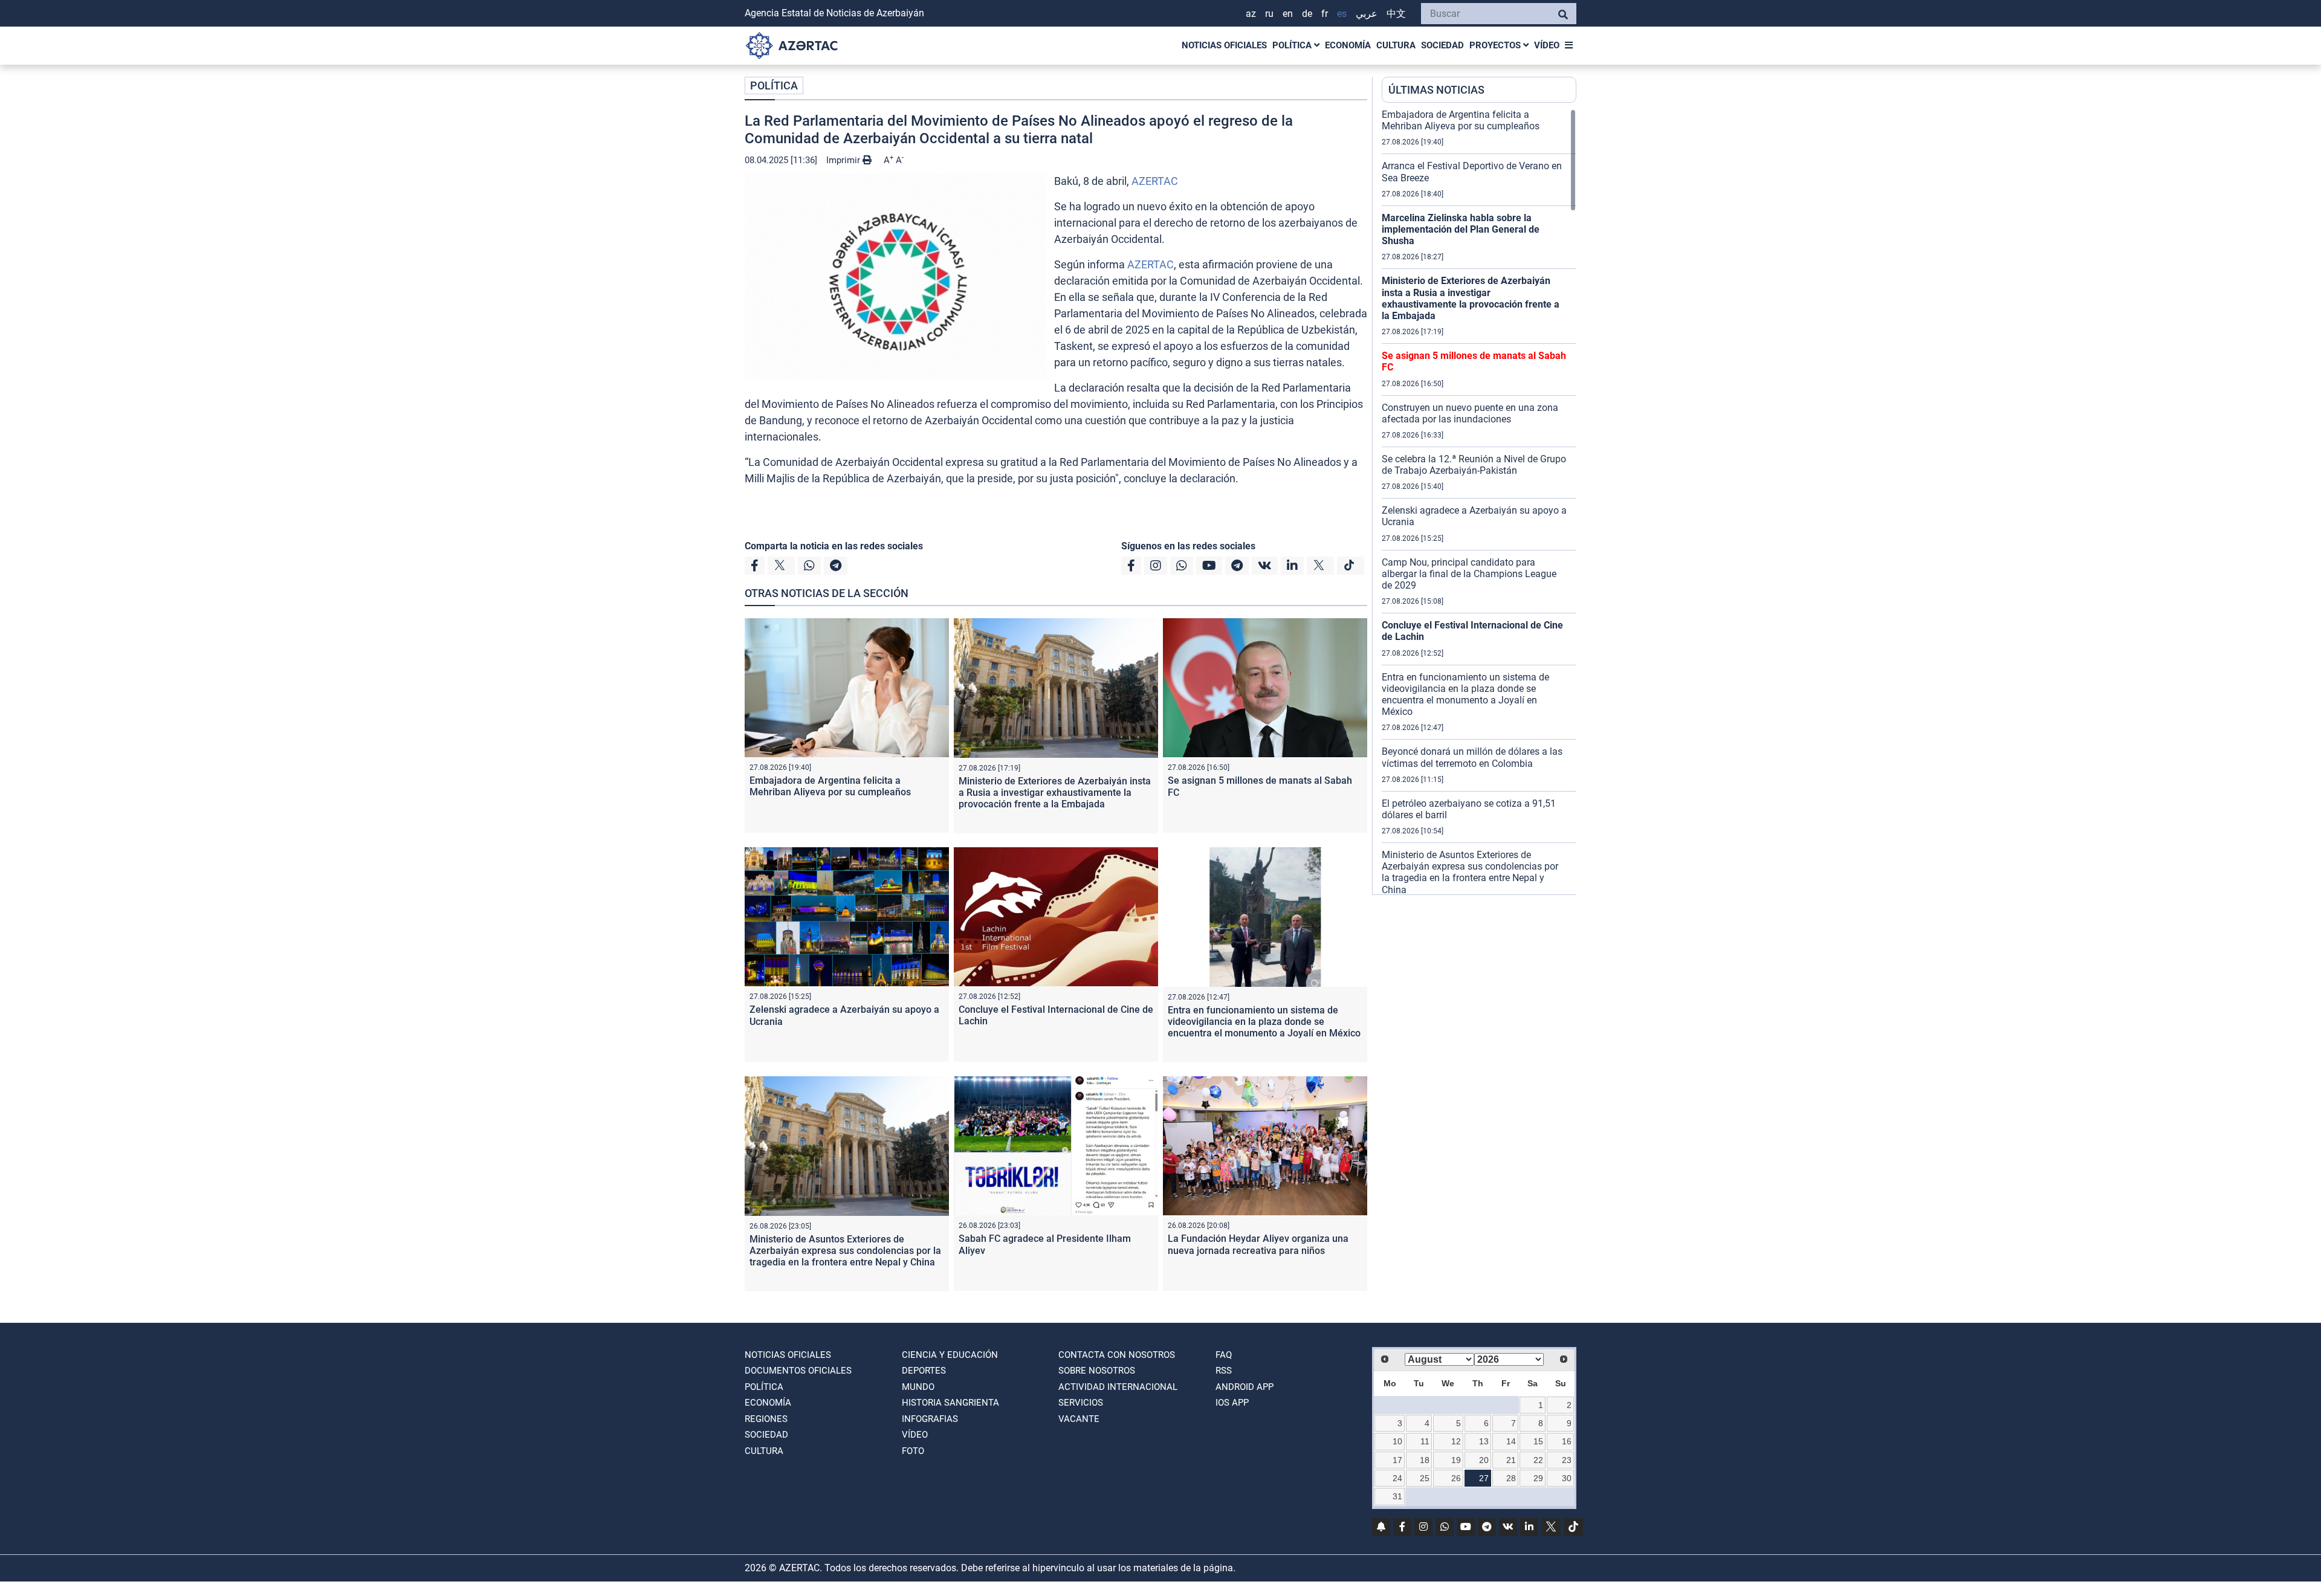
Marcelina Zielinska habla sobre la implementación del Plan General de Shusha (1461, 229)
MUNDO (918, 1387)
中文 (1396, 14)
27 (1484, 1478)
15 (1538, 1441)
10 (1397, 1441)
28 (1511, 1478)
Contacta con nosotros (1117, 1355)
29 (1538, 1478)
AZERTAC (1155, 181)
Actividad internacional (1118, 1387)
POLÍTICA (1293, 45)
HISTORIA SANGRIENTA (950, 1403)
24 (1397, 1478)
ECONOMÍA (1348, 45)
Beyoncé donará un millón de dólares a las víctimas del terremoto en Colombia (1472, 757)
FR (1325, 14)
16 (1567, 1441)
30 (1567, 1478)
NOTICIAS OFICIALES (1224, 45)
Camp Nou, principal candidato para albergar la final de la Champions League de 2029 (1469, 574)
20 (1484, 1460)
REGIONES (766, 1419)
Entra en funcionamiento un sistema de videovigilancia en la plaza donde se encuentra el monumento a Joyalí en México (1264, 1022)
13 (1484, 1441)
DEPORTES (924, 1371)
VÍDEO (1547, 45)
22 (1538, 1460)
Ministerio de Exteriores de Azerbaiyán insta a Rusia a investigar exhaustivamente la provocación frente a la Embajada (1055, 793)
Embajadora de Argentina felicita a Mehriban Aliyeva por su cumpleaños (830, 786)
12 (1456, 1441)
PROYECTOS (1496, 45)
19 (1456, 1460)
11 (1425, 1441)
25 (1425, 1478)
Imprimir (844, 160)
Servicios (1081, 1403)
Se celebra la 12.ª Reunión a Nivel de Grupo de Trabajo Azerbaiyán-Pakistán (1474, 465)
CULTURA (1396, 45)
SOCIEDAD (1442, 45)
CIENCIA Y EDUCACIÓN (950, 1355)
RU (1269, 14)
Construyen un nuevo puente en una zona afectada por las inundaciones (1470, 413)
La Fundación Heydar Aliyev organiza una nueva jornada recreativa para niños (1258, 1244)
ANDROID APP (1245, 1387)
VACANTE (1079, 1419)
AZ (1251, 14)
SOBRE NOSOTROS (1097, 1371)
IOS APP (1232, 1403)
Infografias (930, 1419)
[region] (1479, 502)
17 (1397, 1460)
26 (1456, 1478)
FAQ (1224, 1355)
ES (1342, 14)
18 (1425, 1460)
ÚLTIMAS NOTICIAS (1436, 90)
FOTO (913, 1451)
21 (1511, 1460)
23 (1567, 1460)
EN (1288, 14)
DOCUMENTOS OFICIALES (798, 1371)
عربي (1367, 14)
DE (1307, 14)
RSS (1224, 1371)
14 (1511, 1441)
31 (1397, 1496)
